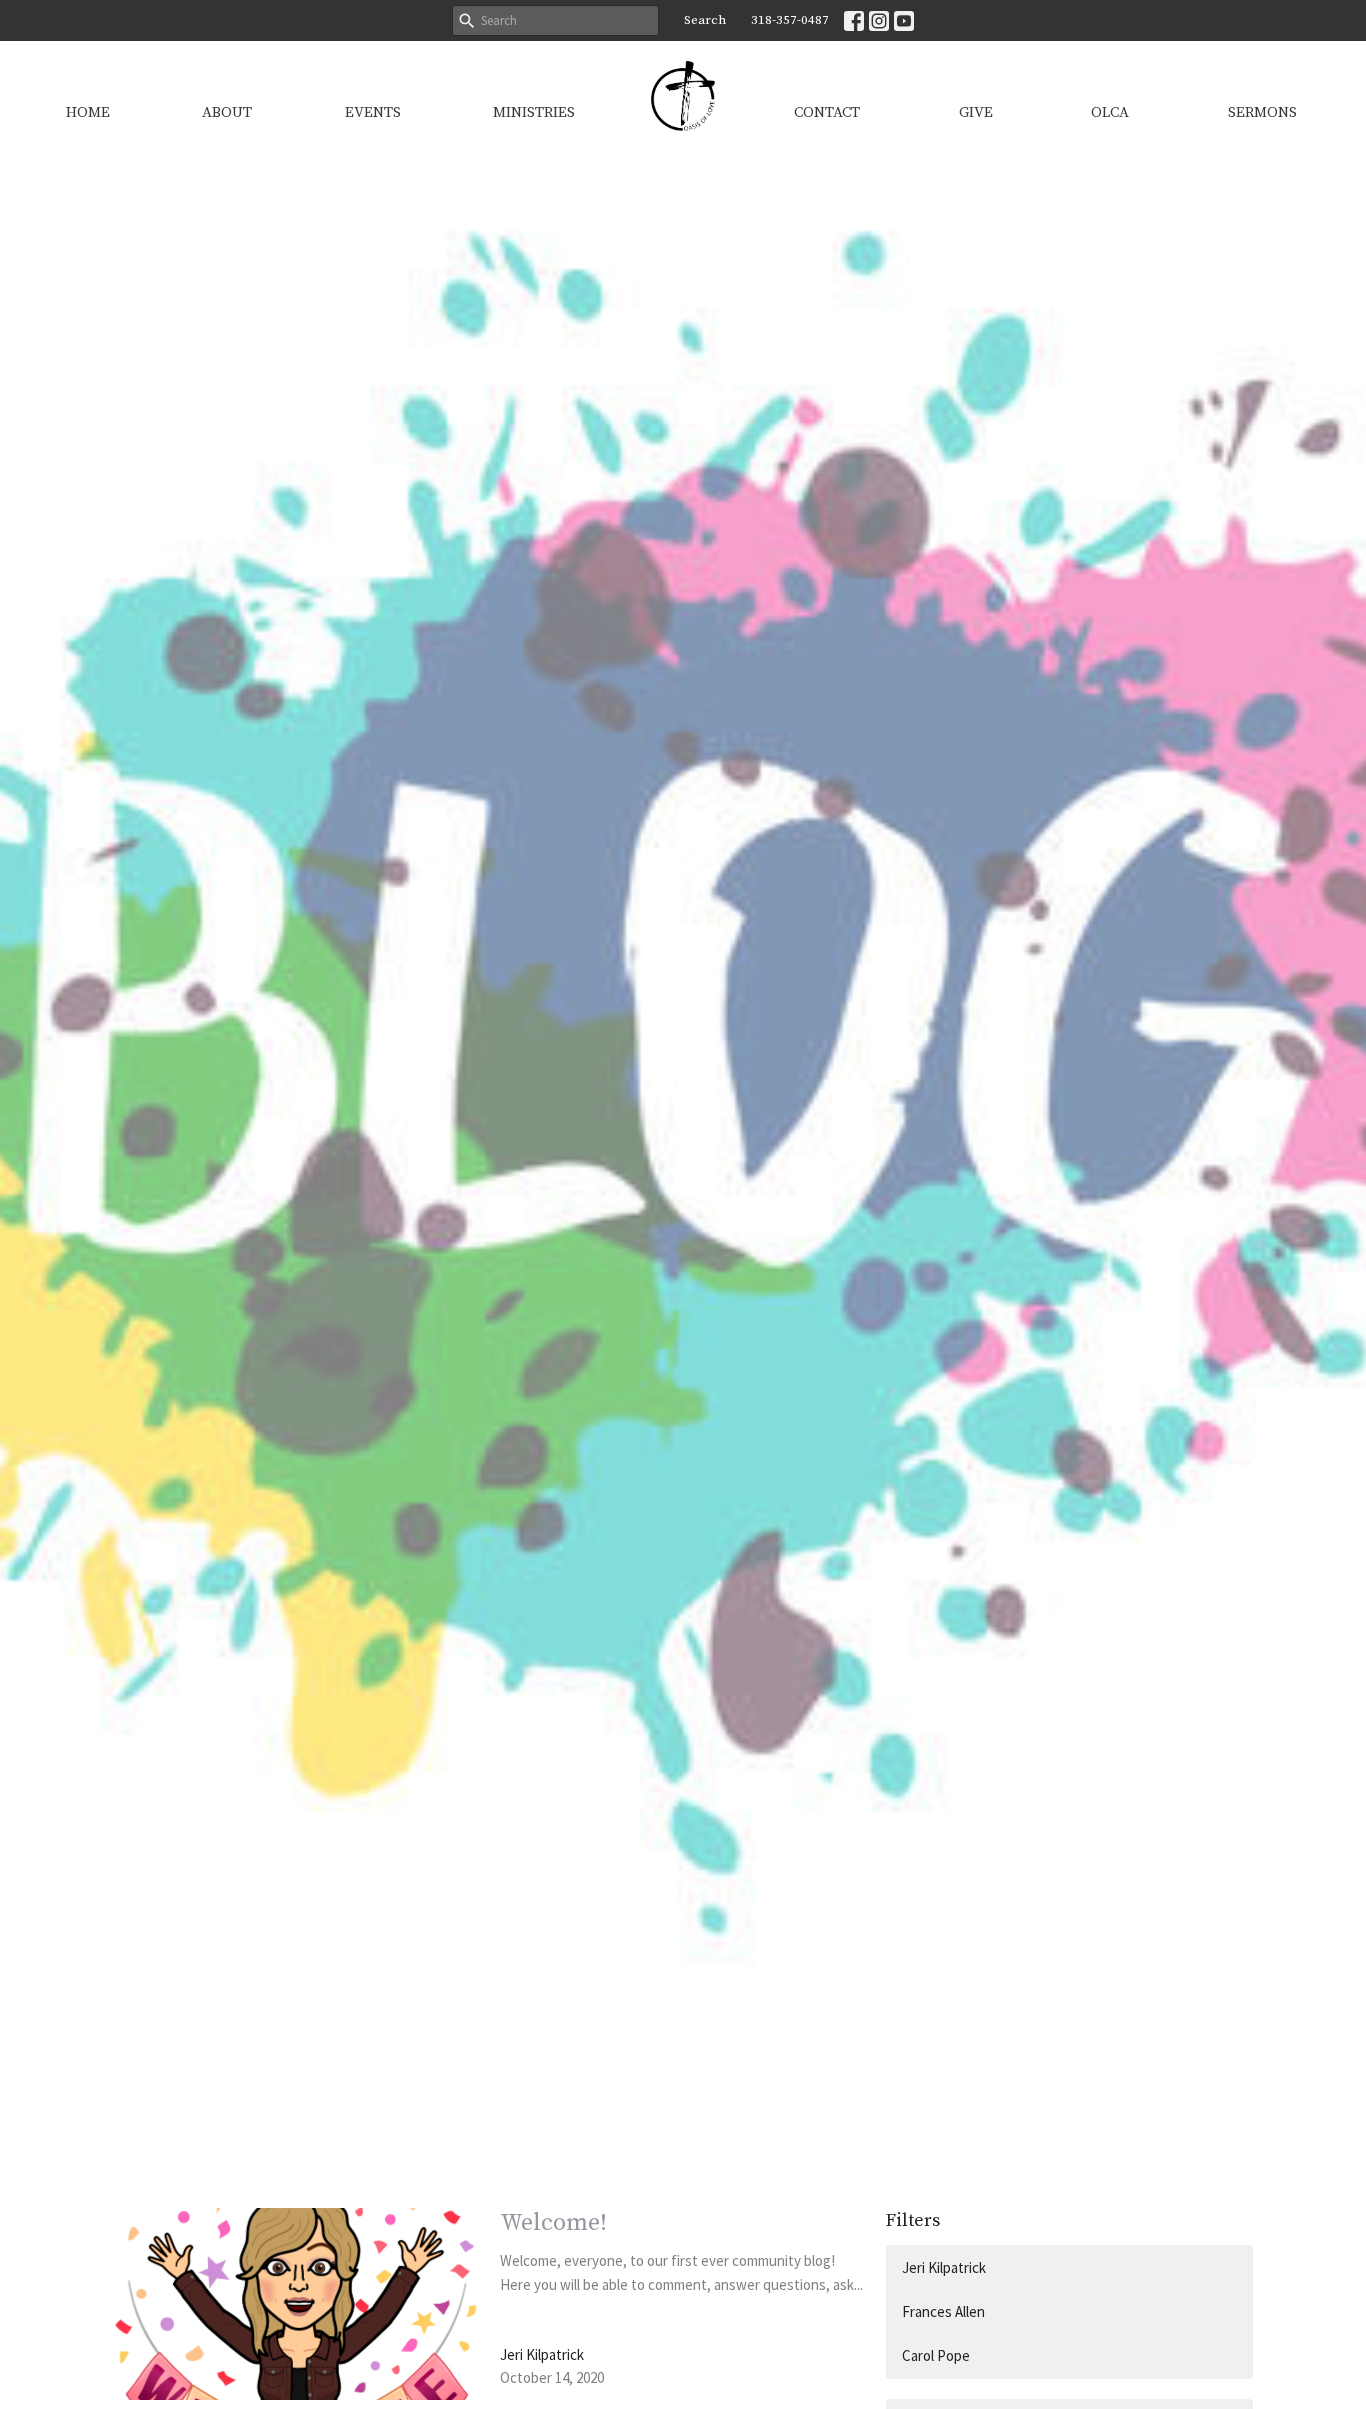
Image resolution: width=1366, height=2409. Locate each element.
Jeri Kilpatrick (944, 2267)
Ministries (534, 112)
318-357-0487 (790, 20)
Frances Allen (943, 2311)
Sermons (1262, 112)
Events (373, 112)
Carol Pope (936, 2355)
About (227, 112)
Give (976, 112)
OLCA (1110, 112)
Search (705, 20)
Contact (827, 112)
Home (88, 112)
